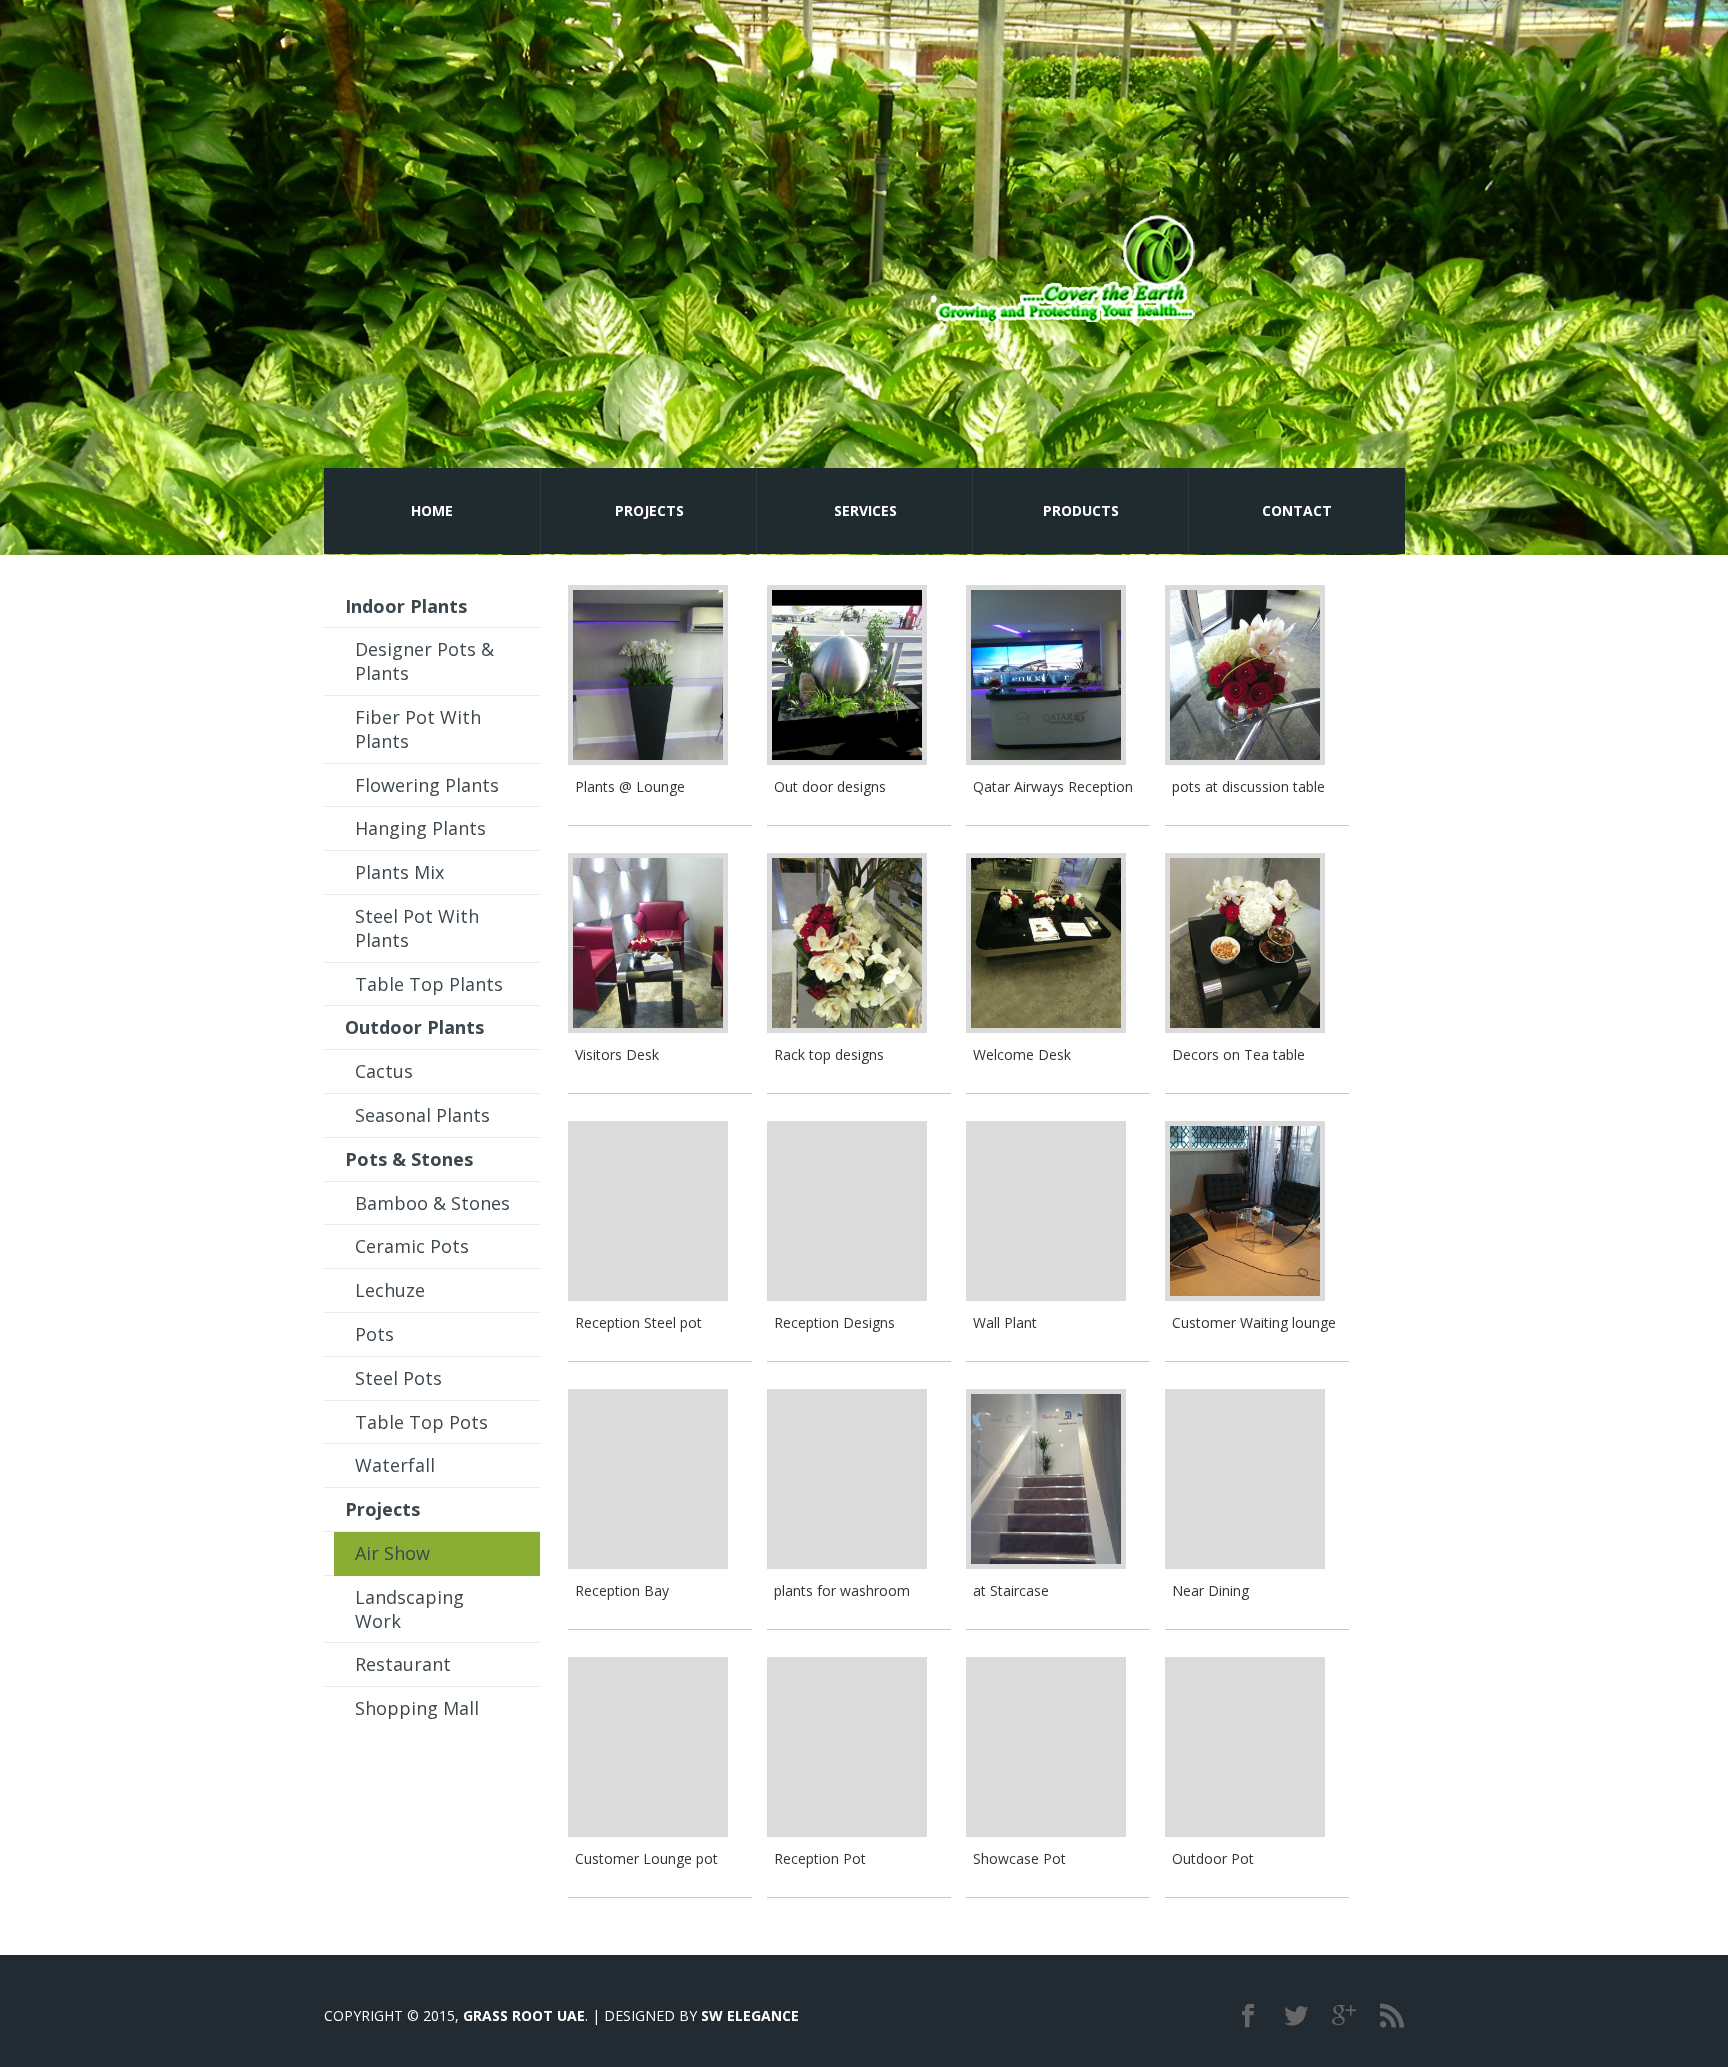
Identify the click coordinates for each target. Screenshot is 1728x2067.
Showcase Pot (1019, 1858)
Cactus (384, 1071)
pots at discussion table (1248, 786)
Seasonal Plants (422, 1115)
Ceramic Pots (412, 1246)
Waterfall (395, 1465)
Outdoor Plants (414, 1027)
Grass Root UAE (524, 2015)
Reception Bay (622, 1590)
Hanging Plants (420, 828)
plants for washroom (842, 1590)
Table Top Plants (429, 984)
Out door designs (830, 786)
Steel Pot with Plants (417, 928)
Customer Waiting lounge (1254, 1322)
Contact (1297, 510)
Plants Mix (399, 872)
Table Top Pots (421, 1422)
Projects (649, 510)
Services (865, 510)
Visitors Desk (617, 1054)
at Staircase (1011, 1590)
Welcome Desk (1022, 1054)
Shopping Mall (417, 1708)
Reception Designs (834, 1322)
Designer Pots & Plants (424, 661)
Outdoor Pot (1213, 1858)
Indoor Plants (406, 606)
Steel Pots (398, 1378)
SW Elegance (750, 2015)
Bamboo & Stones (432, 1203)
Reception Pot (820, 1858)
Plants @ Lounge (630, 786)
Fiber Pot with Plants (418, 729)
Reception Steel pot (638, 1322)
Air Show (392, 1553)
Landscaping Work (409, 1609)
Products (1081, 510)
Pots (374, 1334)
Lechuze (390, 1290)
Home (432, 510)
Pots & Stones (409, 1159)
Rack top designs (829, 1054)
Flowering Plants (427, 785)
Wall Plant (1005, 1322)
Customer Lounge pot (646, 1858)
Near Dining (1210, 1590)
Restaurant (403, 1664)
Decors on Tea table (1238, 1054)
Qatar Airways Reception (1053, 786)
